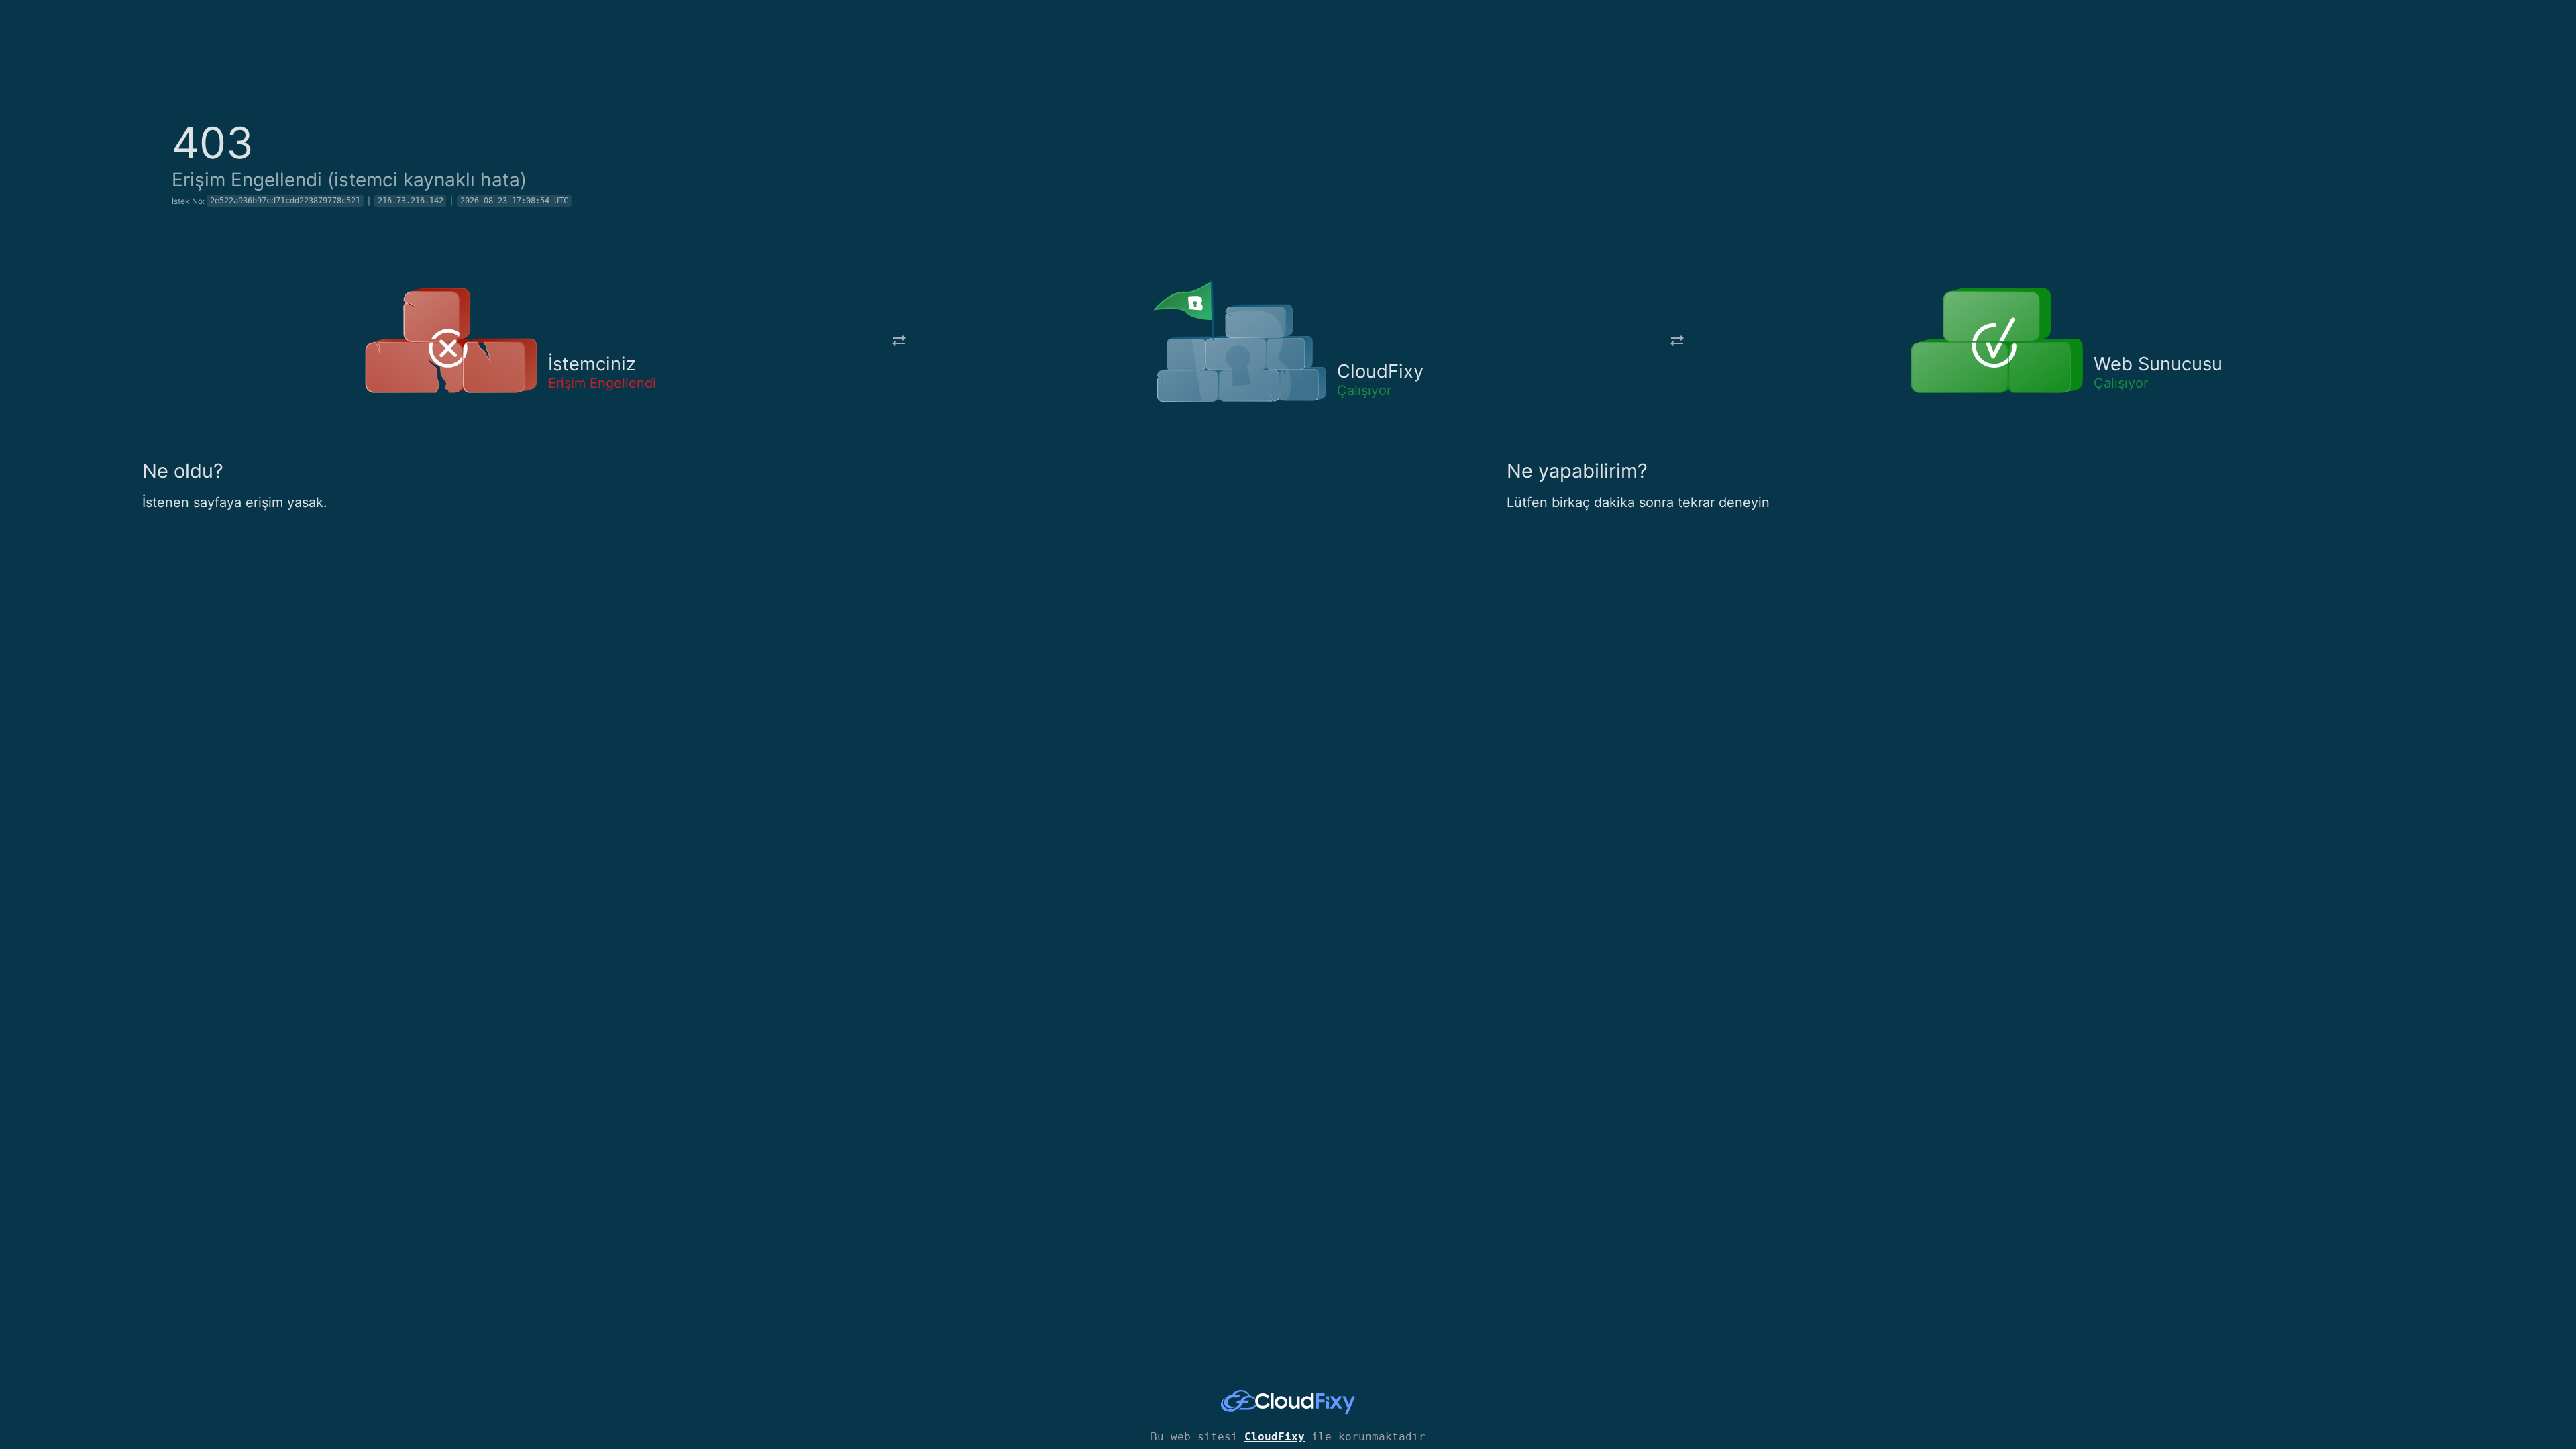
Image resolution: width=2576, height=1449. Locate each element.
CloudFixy (1275, 1437)
